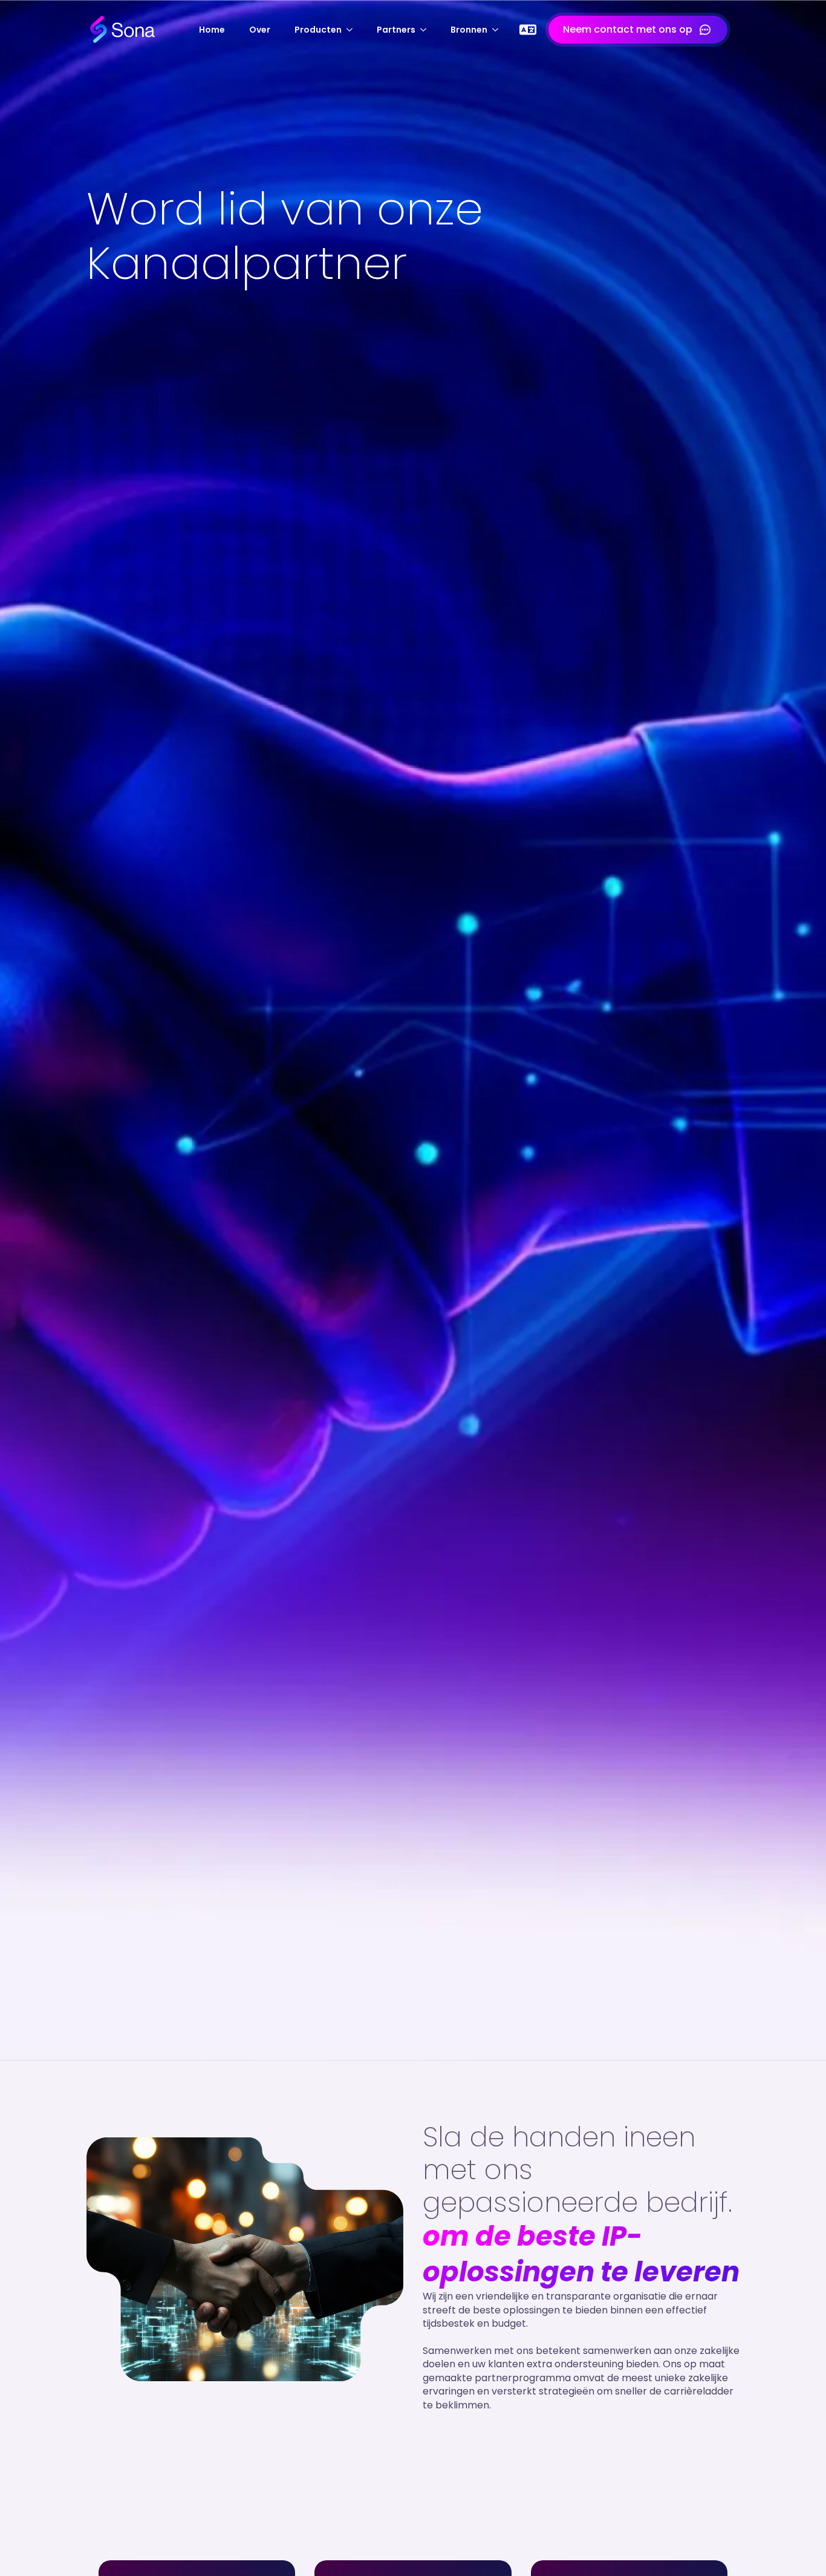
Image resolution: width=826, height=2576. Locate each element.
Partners (396, 30)
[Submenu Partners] (427, 30)
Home (212, 30)
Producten (318, 30)
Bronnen (469, 30)
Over (260, 30)
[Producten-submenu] (353, 30)
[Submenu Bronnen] (499, 30)
